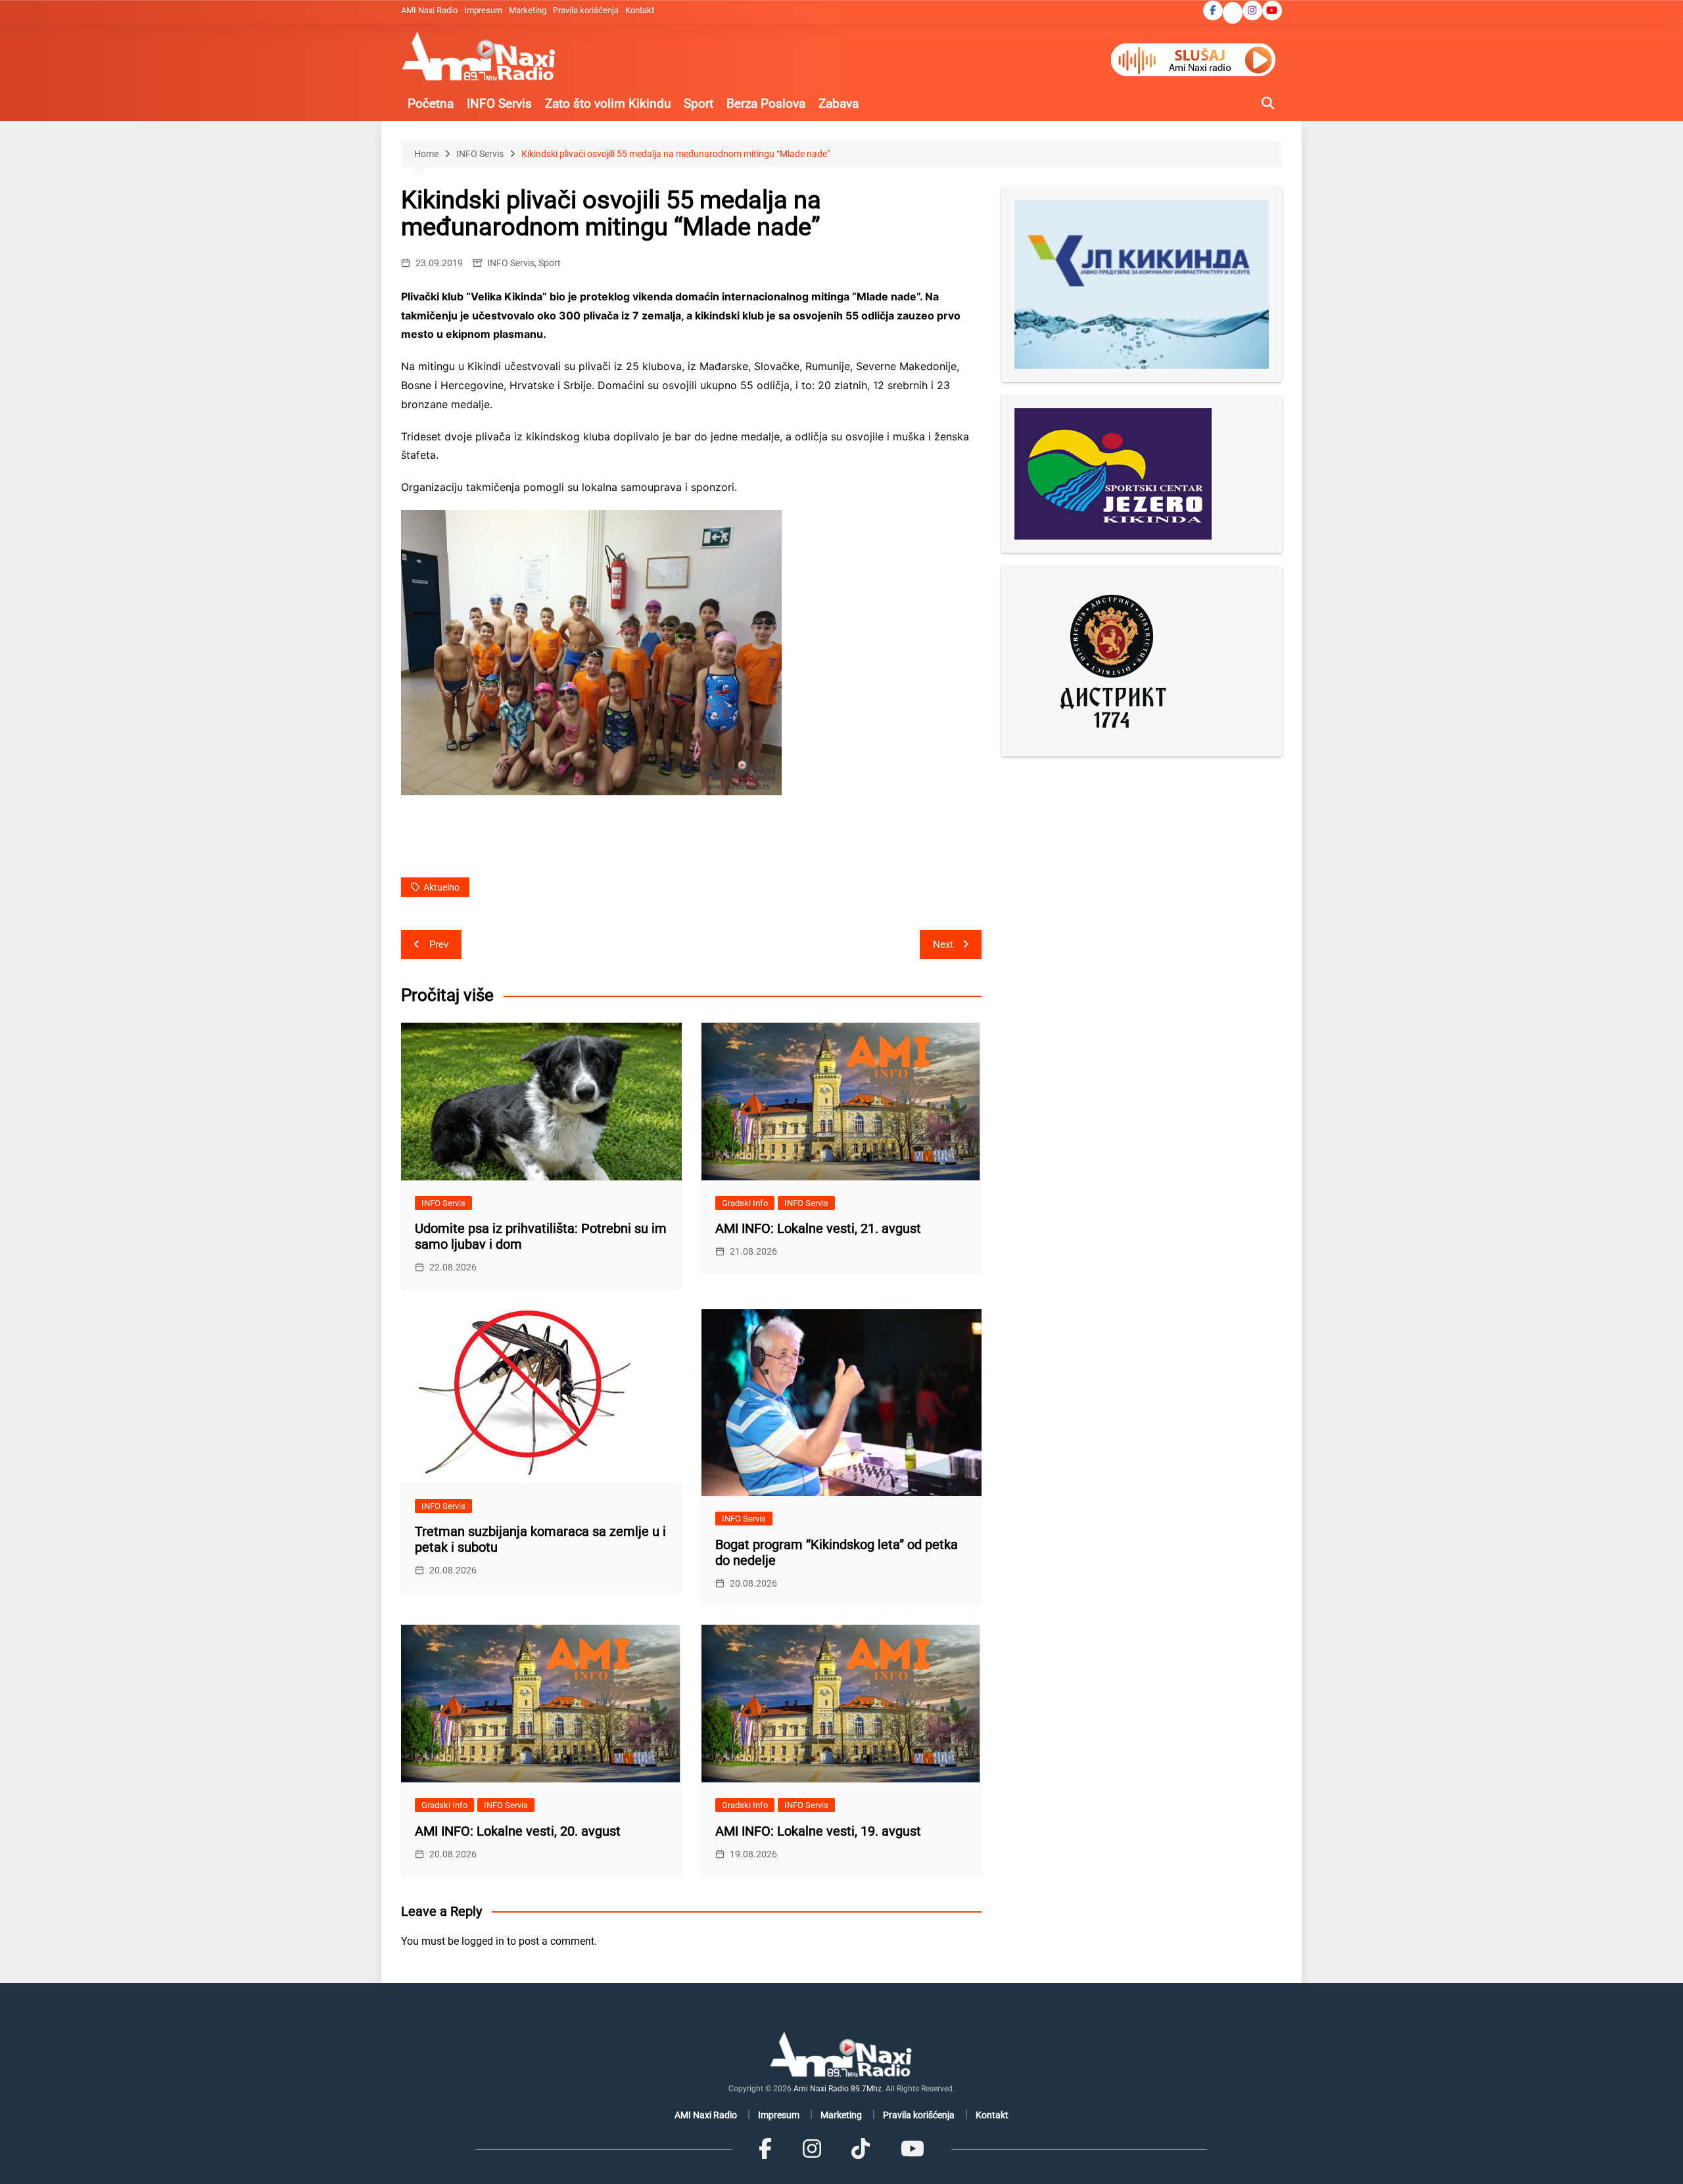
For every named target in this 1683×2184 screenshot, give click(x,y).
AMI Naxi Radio (429, 10)
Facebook (1213, 11)
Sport (699, 104)
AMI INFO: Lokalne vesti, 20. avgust (518, 1831)
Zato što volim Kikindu (608, 104)
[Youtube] (912, 2149)
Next (943, 944)
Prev (439, 944)
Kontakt (640, 10)
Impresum (483, 10)
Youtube (1272, 11)
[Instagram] (812, 2149)
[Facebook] (765, 2149)
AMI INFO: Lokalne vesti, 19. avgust (818, 1831)
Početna (431, 104)
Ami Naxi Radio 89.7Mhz (838, 2089)
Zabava (839, 104)
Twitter (1233, 14)
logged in (483, 1941)
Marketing (528, 10)
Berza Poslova (766, 104)
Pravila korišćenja (586, 10)
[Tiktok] (861, 2149)
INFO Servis (499, 104)
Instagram (1252, 11)
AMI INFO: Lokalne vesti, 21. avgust (818, 1228)
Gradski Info (745, 1203)
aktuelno (441, 887)
